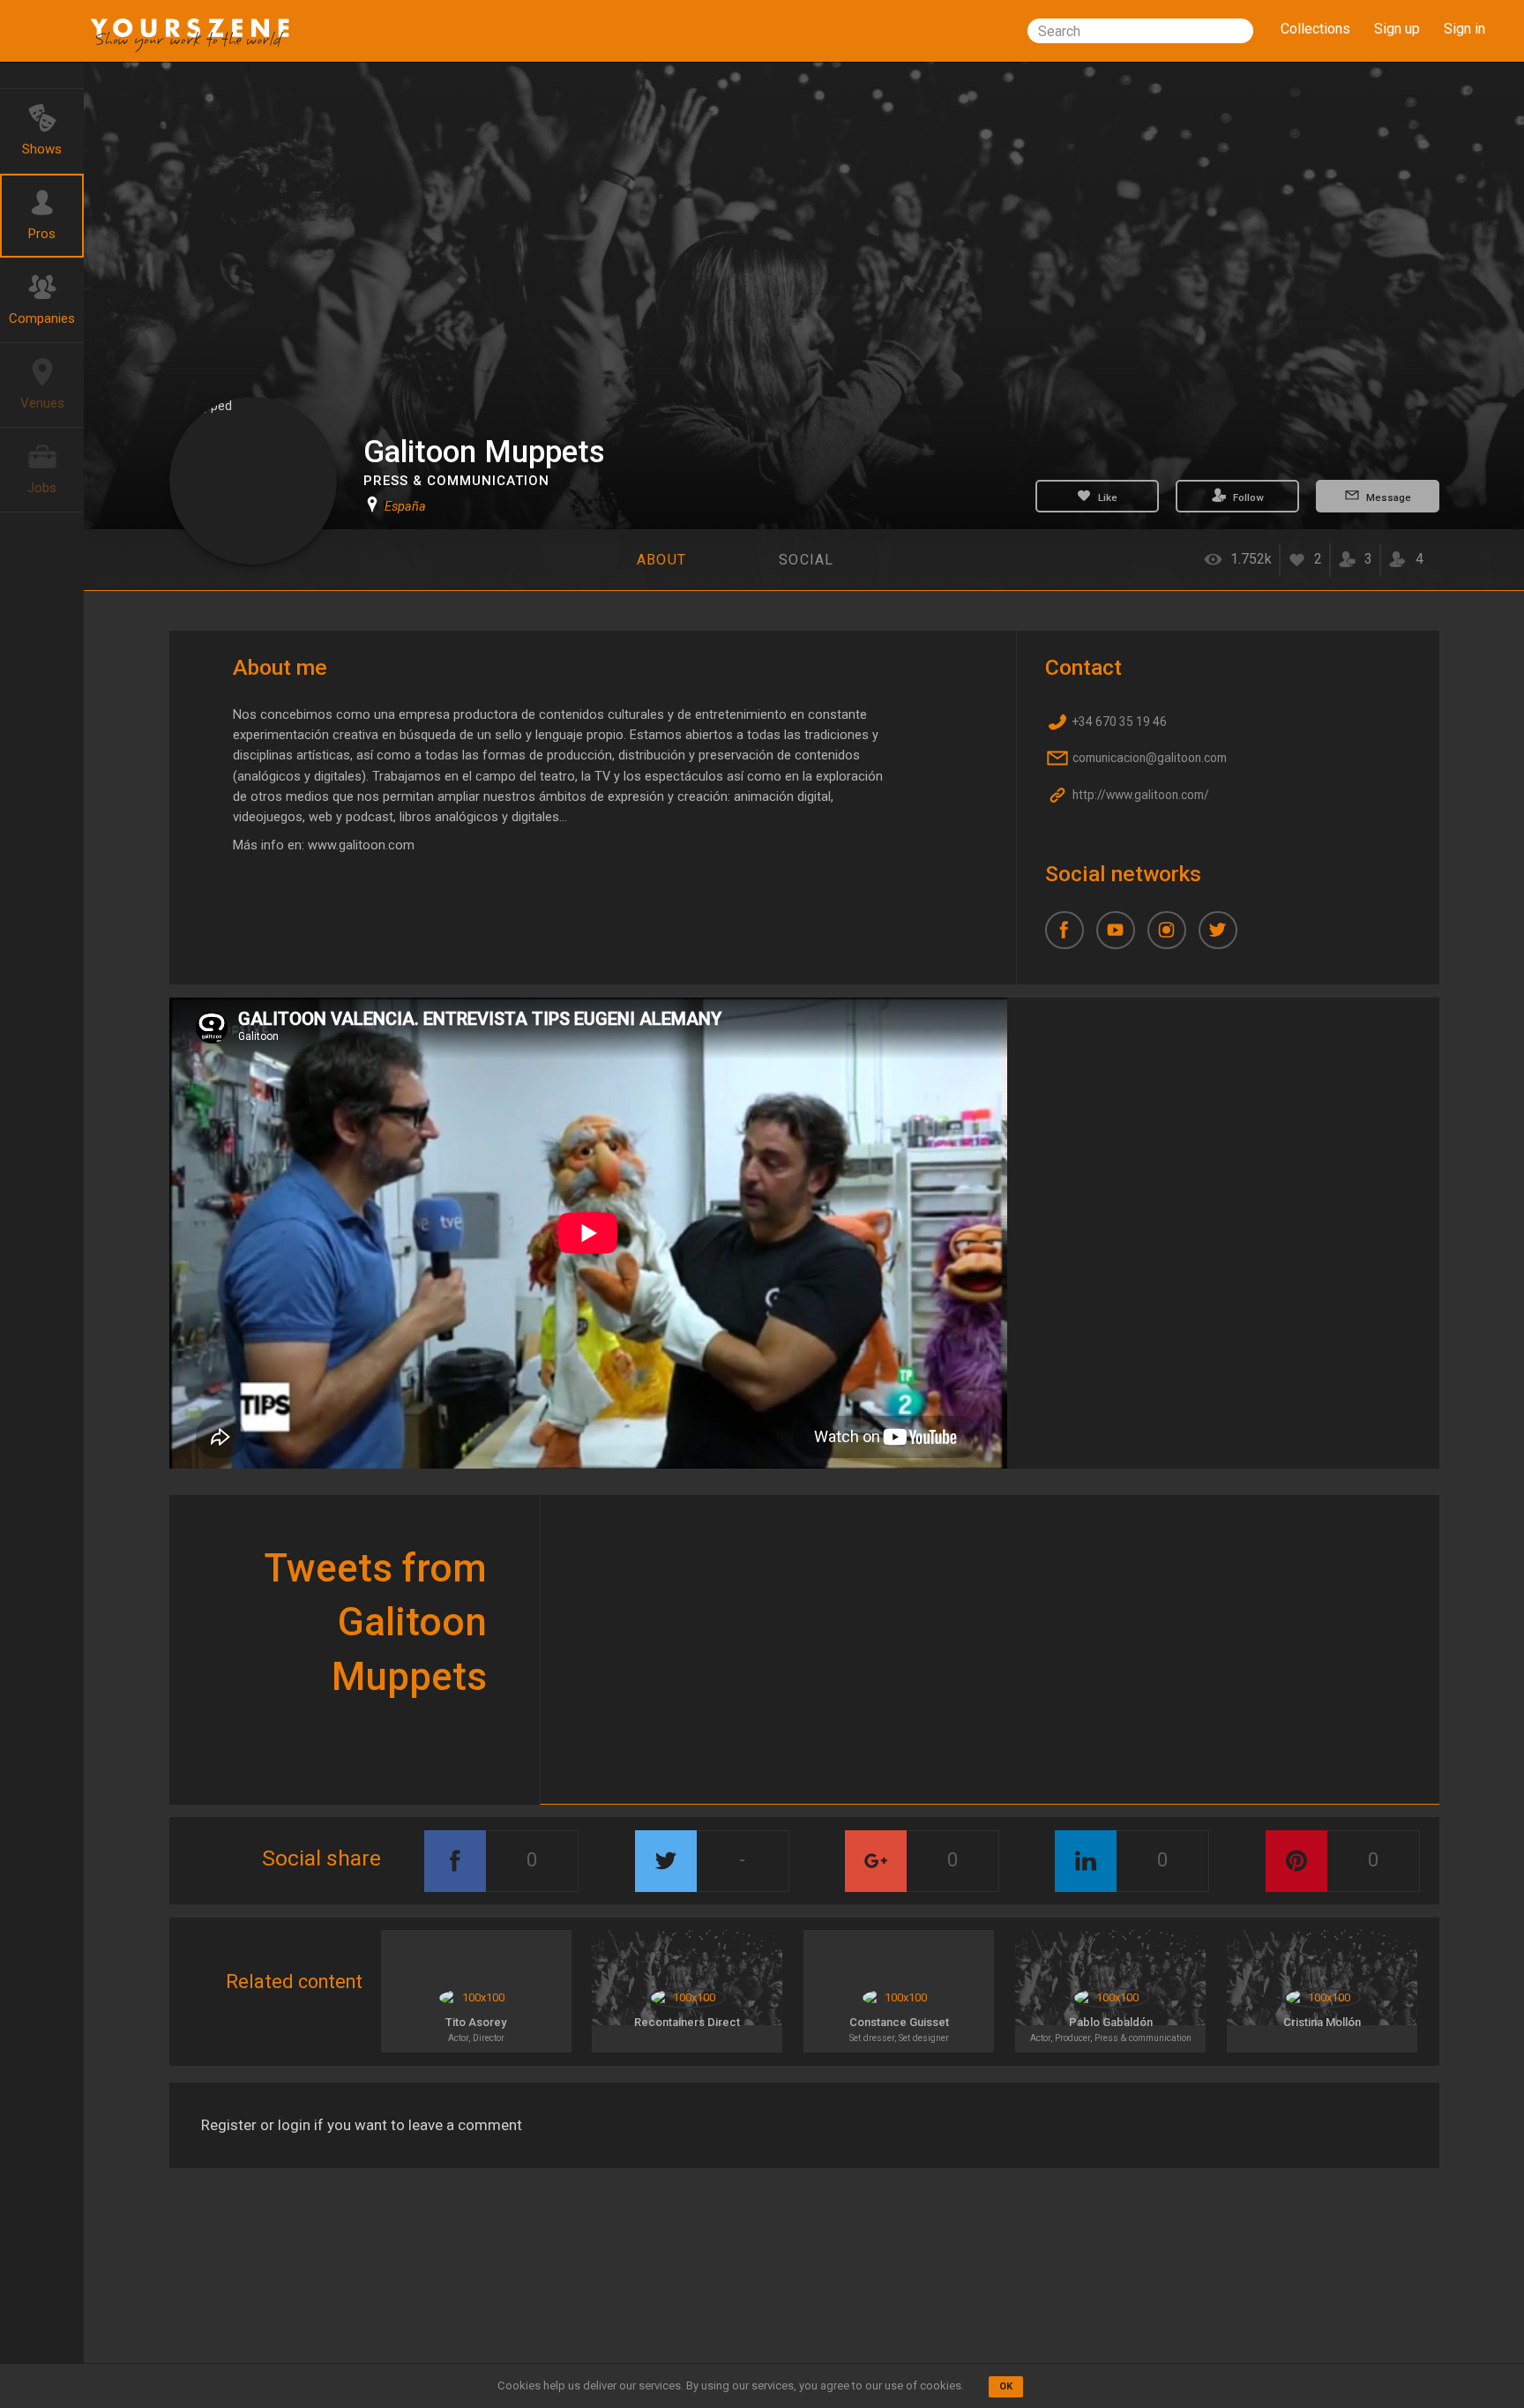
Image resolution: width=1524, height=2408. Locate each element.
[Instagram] (1173, 937)
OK (1006, 2386)
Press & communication (456, 481)
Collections (1315, 29)
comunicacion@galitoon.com (1148, 759)
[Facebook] (1071, 937)
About (661, 560)
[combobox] (1140, 31)
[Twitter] (1224, 937)
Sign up (1397, 29)
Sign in (1464, 29)
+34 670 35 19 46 (1118, 722)
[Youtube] (1122, 937)
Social (807, 560)
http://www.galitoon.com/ (1139, 795)
